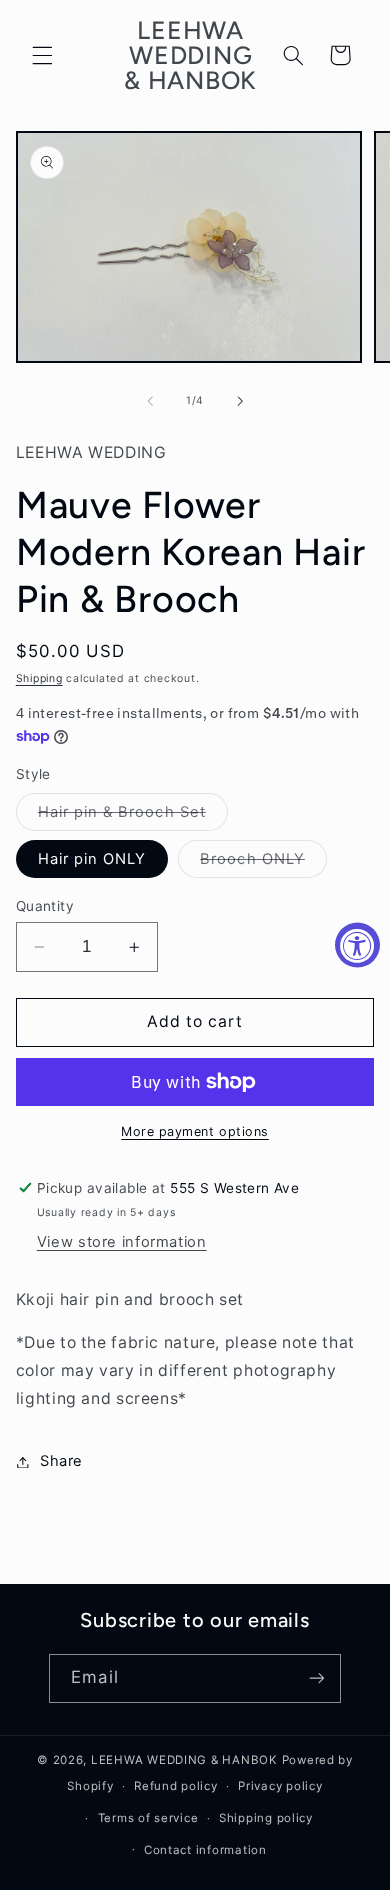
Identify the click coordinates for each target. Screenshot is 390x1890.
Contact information (205, 1850)
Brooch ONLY (263, 863)
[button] (42, 55)
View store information (122, 1242)
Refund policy (176, 1786)
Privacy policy (280, 1786)
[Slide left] (150, 401)
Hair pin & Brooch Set (133, 816)
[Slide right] (240, 401)
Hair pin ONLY (92, 859)
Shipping (39, 678)
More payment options (195, 1131)
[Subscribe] (316, 1678)
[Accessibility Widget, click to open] (357, 945)
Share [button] (61, 1461)
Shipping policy (266, 1818)
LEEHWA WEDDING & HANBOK (184, 1760)
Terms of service (148, 1818)
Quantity (45, 906)
